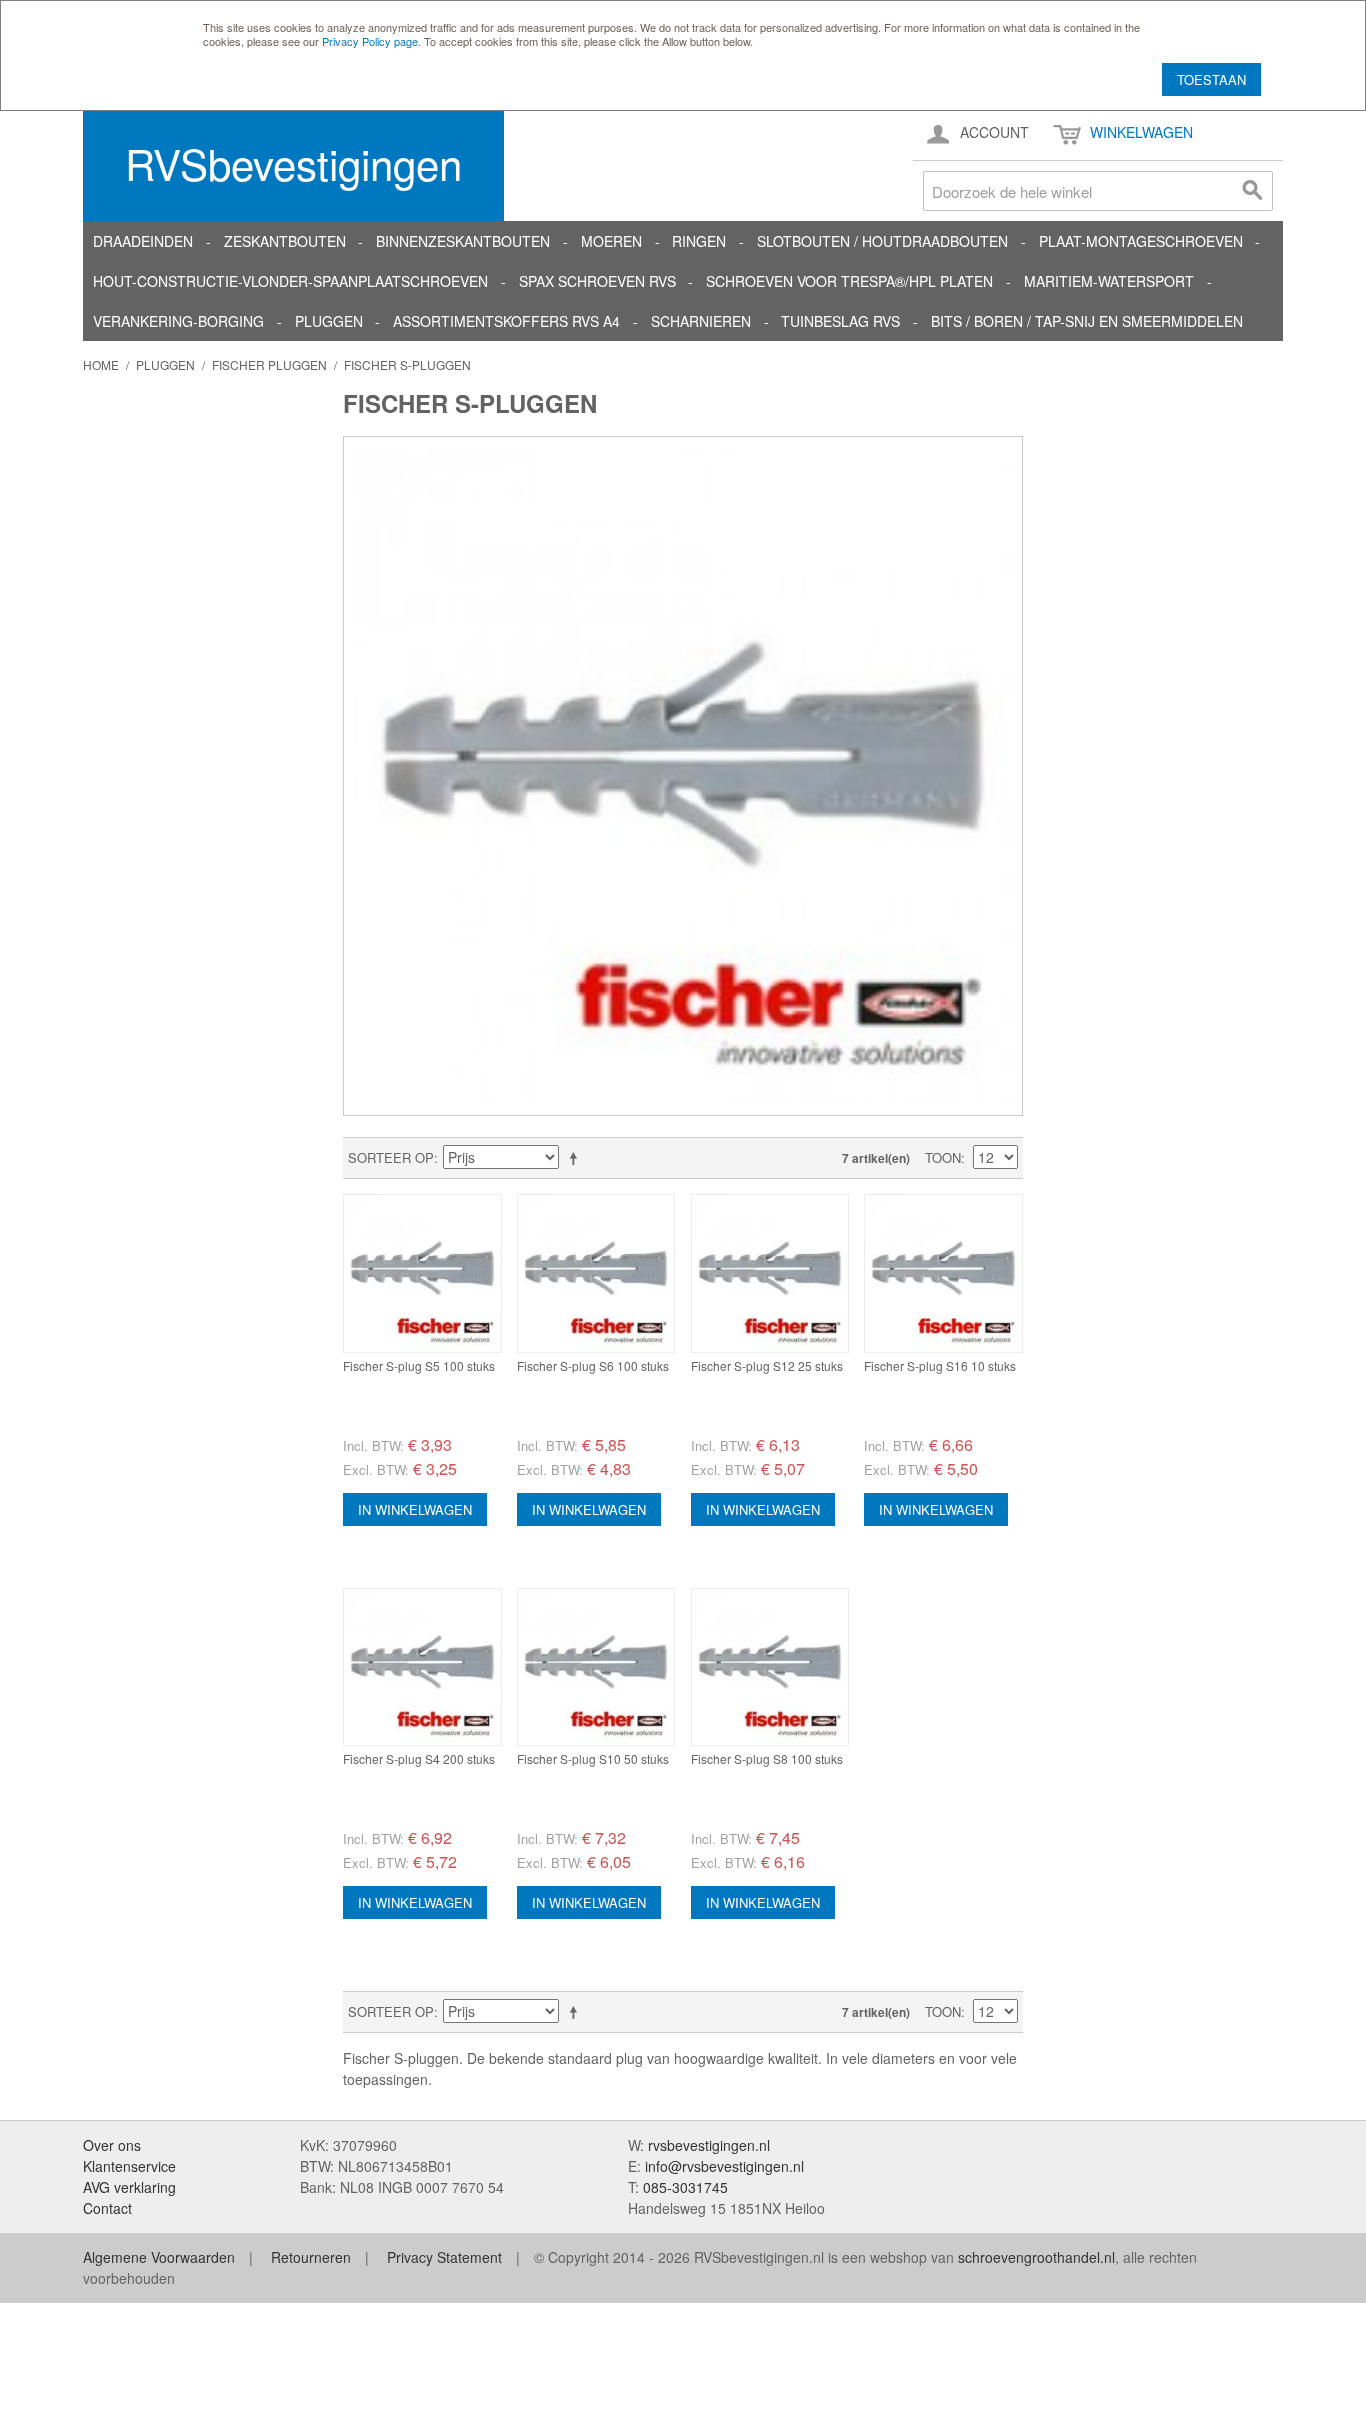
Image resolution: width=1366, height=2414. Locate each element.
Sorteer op (391, 1157)
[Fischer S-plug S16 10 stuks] (943, 1273)
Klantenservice (129, 2166)
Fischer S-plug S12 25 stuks (767, 1365)
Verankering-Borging (178, 321)
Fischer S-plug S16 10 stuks (940, 1365)
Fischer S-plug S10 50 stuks (593, 1758)
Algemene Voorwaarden (159, 2257)
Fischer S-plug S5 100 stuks (419, 1365)
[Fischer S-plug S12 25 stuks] (770, 1273)
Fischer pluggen (269, 364)
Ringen (699, 241)
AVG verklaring (129, 2187)
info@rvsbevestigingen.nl (724, 2166)
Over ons (112, 2145)
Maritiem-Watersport (1109, 281)
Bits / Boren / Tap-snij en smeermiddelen (1087, 321)
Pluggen (329, 321)
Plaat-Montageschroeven (1141, 241)
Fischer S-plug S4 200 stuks (419, 1758)
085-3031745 (685, 2187)
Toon (943, 1157)
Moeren (611, 241)
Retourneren (311, 2257)
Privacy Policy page (370, 41)
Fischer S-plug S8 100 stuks (767, 1758)
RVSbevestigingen (293, 163)
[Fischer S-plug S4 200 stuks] (422, 1667)
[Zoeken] (1253, 191)
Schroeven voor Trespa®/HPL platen (849, 281)
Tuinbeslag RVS (840, 321)
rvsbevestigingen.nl (709, 2145)
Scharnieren (701, 321)
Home (101, 364)
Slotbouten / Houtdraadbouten (882, 241)
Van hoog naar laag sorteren (577, 1158)
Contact (107, 2208)
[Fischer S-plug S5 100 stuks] (422, 1273)
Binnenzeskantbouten (463, 241)
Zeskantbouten (285, 241)
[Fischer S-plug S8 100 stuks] (770, 1667)
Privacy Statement (444, 2257)
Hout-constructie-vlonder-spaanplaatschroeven (290, 281)
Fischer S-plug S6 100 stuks (593, 1365)
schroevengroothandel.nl (1036, 2257)
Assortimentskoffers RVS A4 (506, 321)
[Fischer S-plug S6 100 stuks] (596, 1273)
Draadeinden (143, 241)
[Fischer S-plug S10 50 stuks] (596, 1667)
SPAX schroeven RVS (597, 281)
